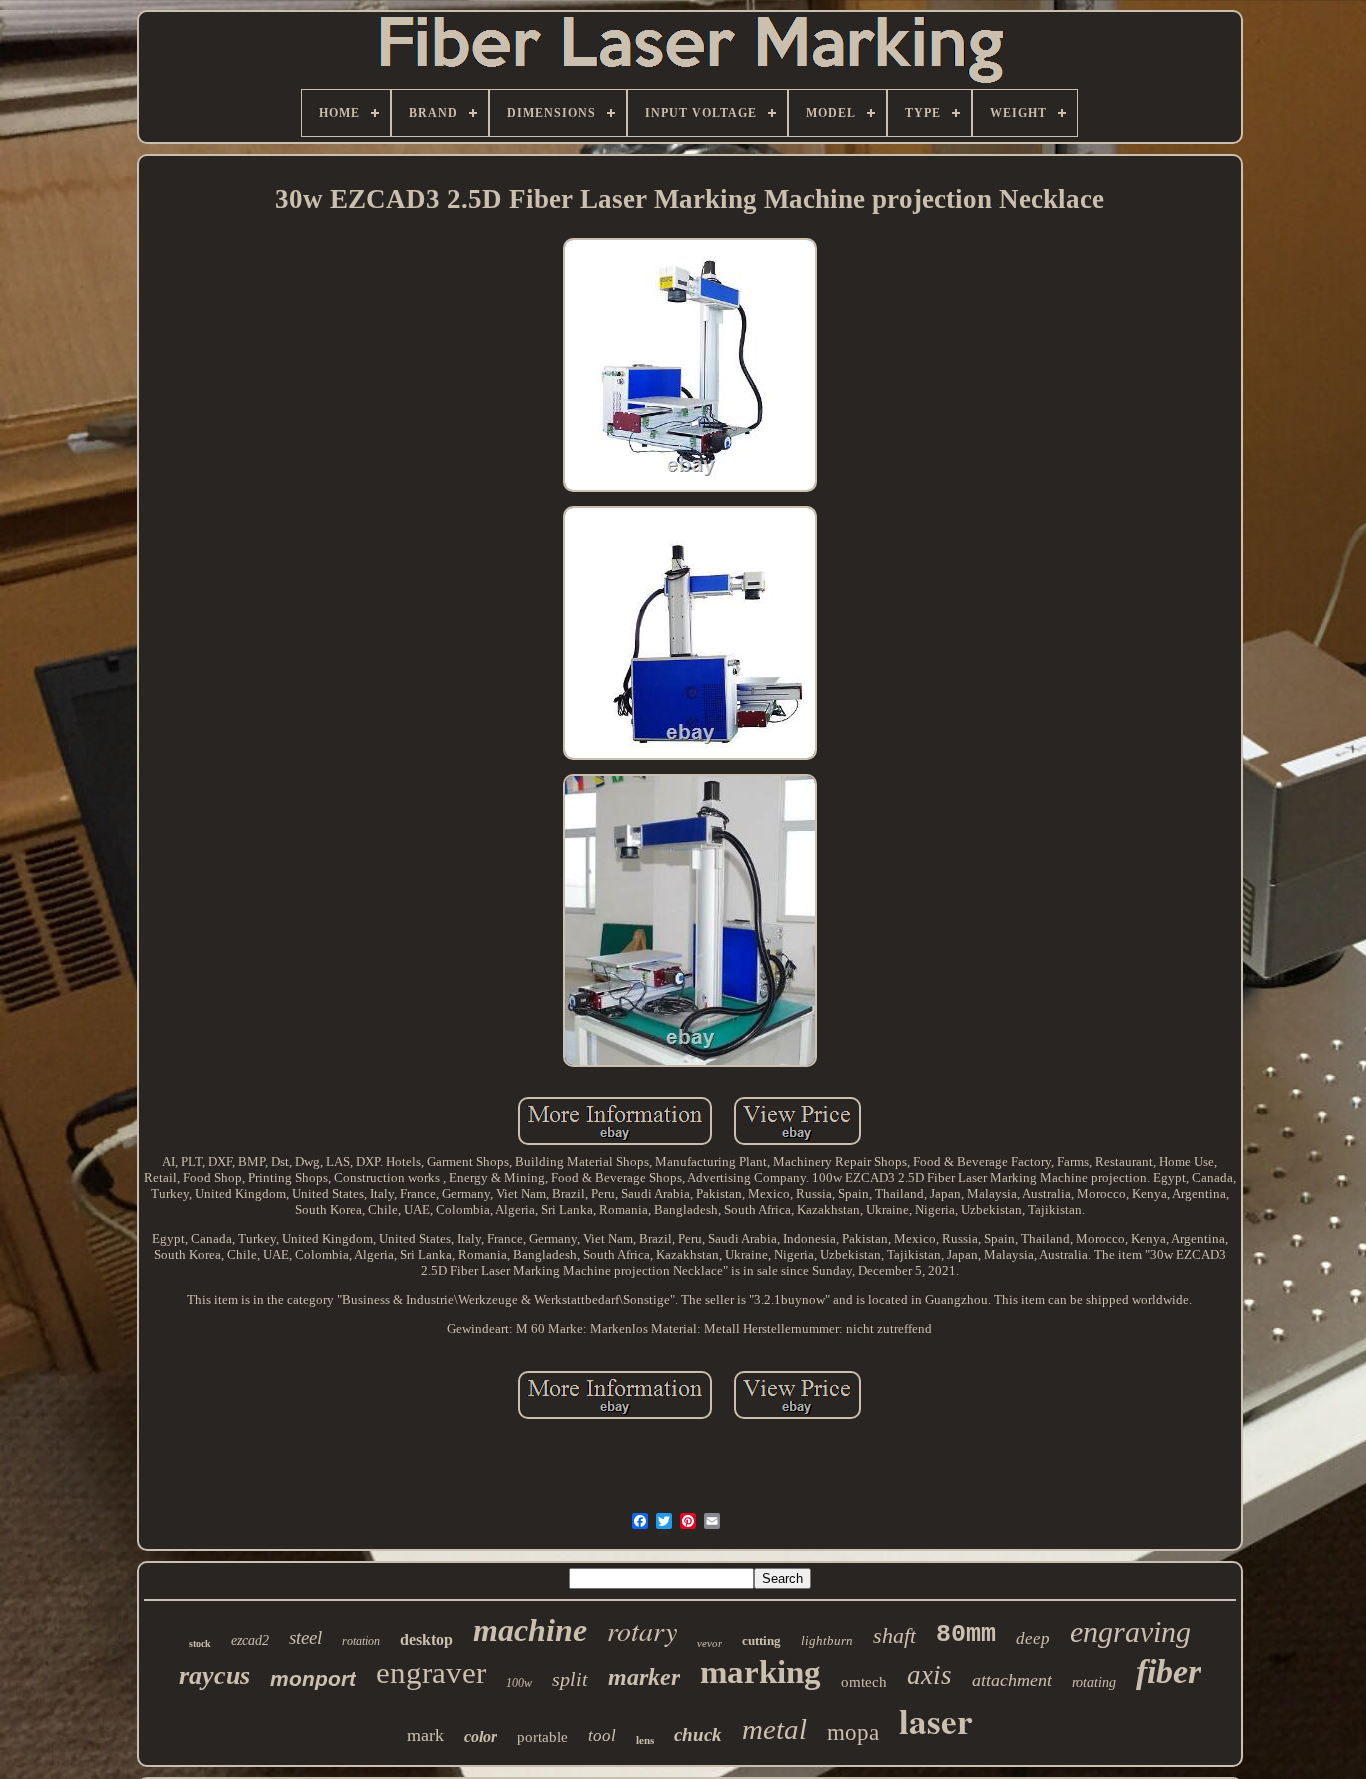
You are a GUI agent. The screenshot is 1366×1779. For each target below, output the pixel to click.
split (570, 1679)
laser (936, 1720)
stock (200, 1643)
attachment (1012, 1680)
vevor (709, 1643)
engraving (1130, 1631)
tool (602, 1735)
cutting (761, 1640)
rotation (361, 1641)
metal (774, 1729)
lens (645, 1740)
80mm (966, 1634)
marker (644, 1677)
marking (760, 1672)
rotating (1094, 1682)
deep (1033, 1638)
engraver (431, 1672)
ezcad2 (250, 1640)
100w (519, 1683)
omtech (864, 1682)
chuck (698, 1734)
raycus (214, 1675)
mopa (853, 1732)
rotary (642, 1630)
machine (530, 1630)
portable (542, 1737)
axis (929, 1675)
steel (305, 1637)
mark (425, 1735)
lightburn (827, 1640)
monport (313, 1678)
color (480, 1736)
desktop (426, 1639)
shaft (894, 1635)
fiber (1168, 1671)
